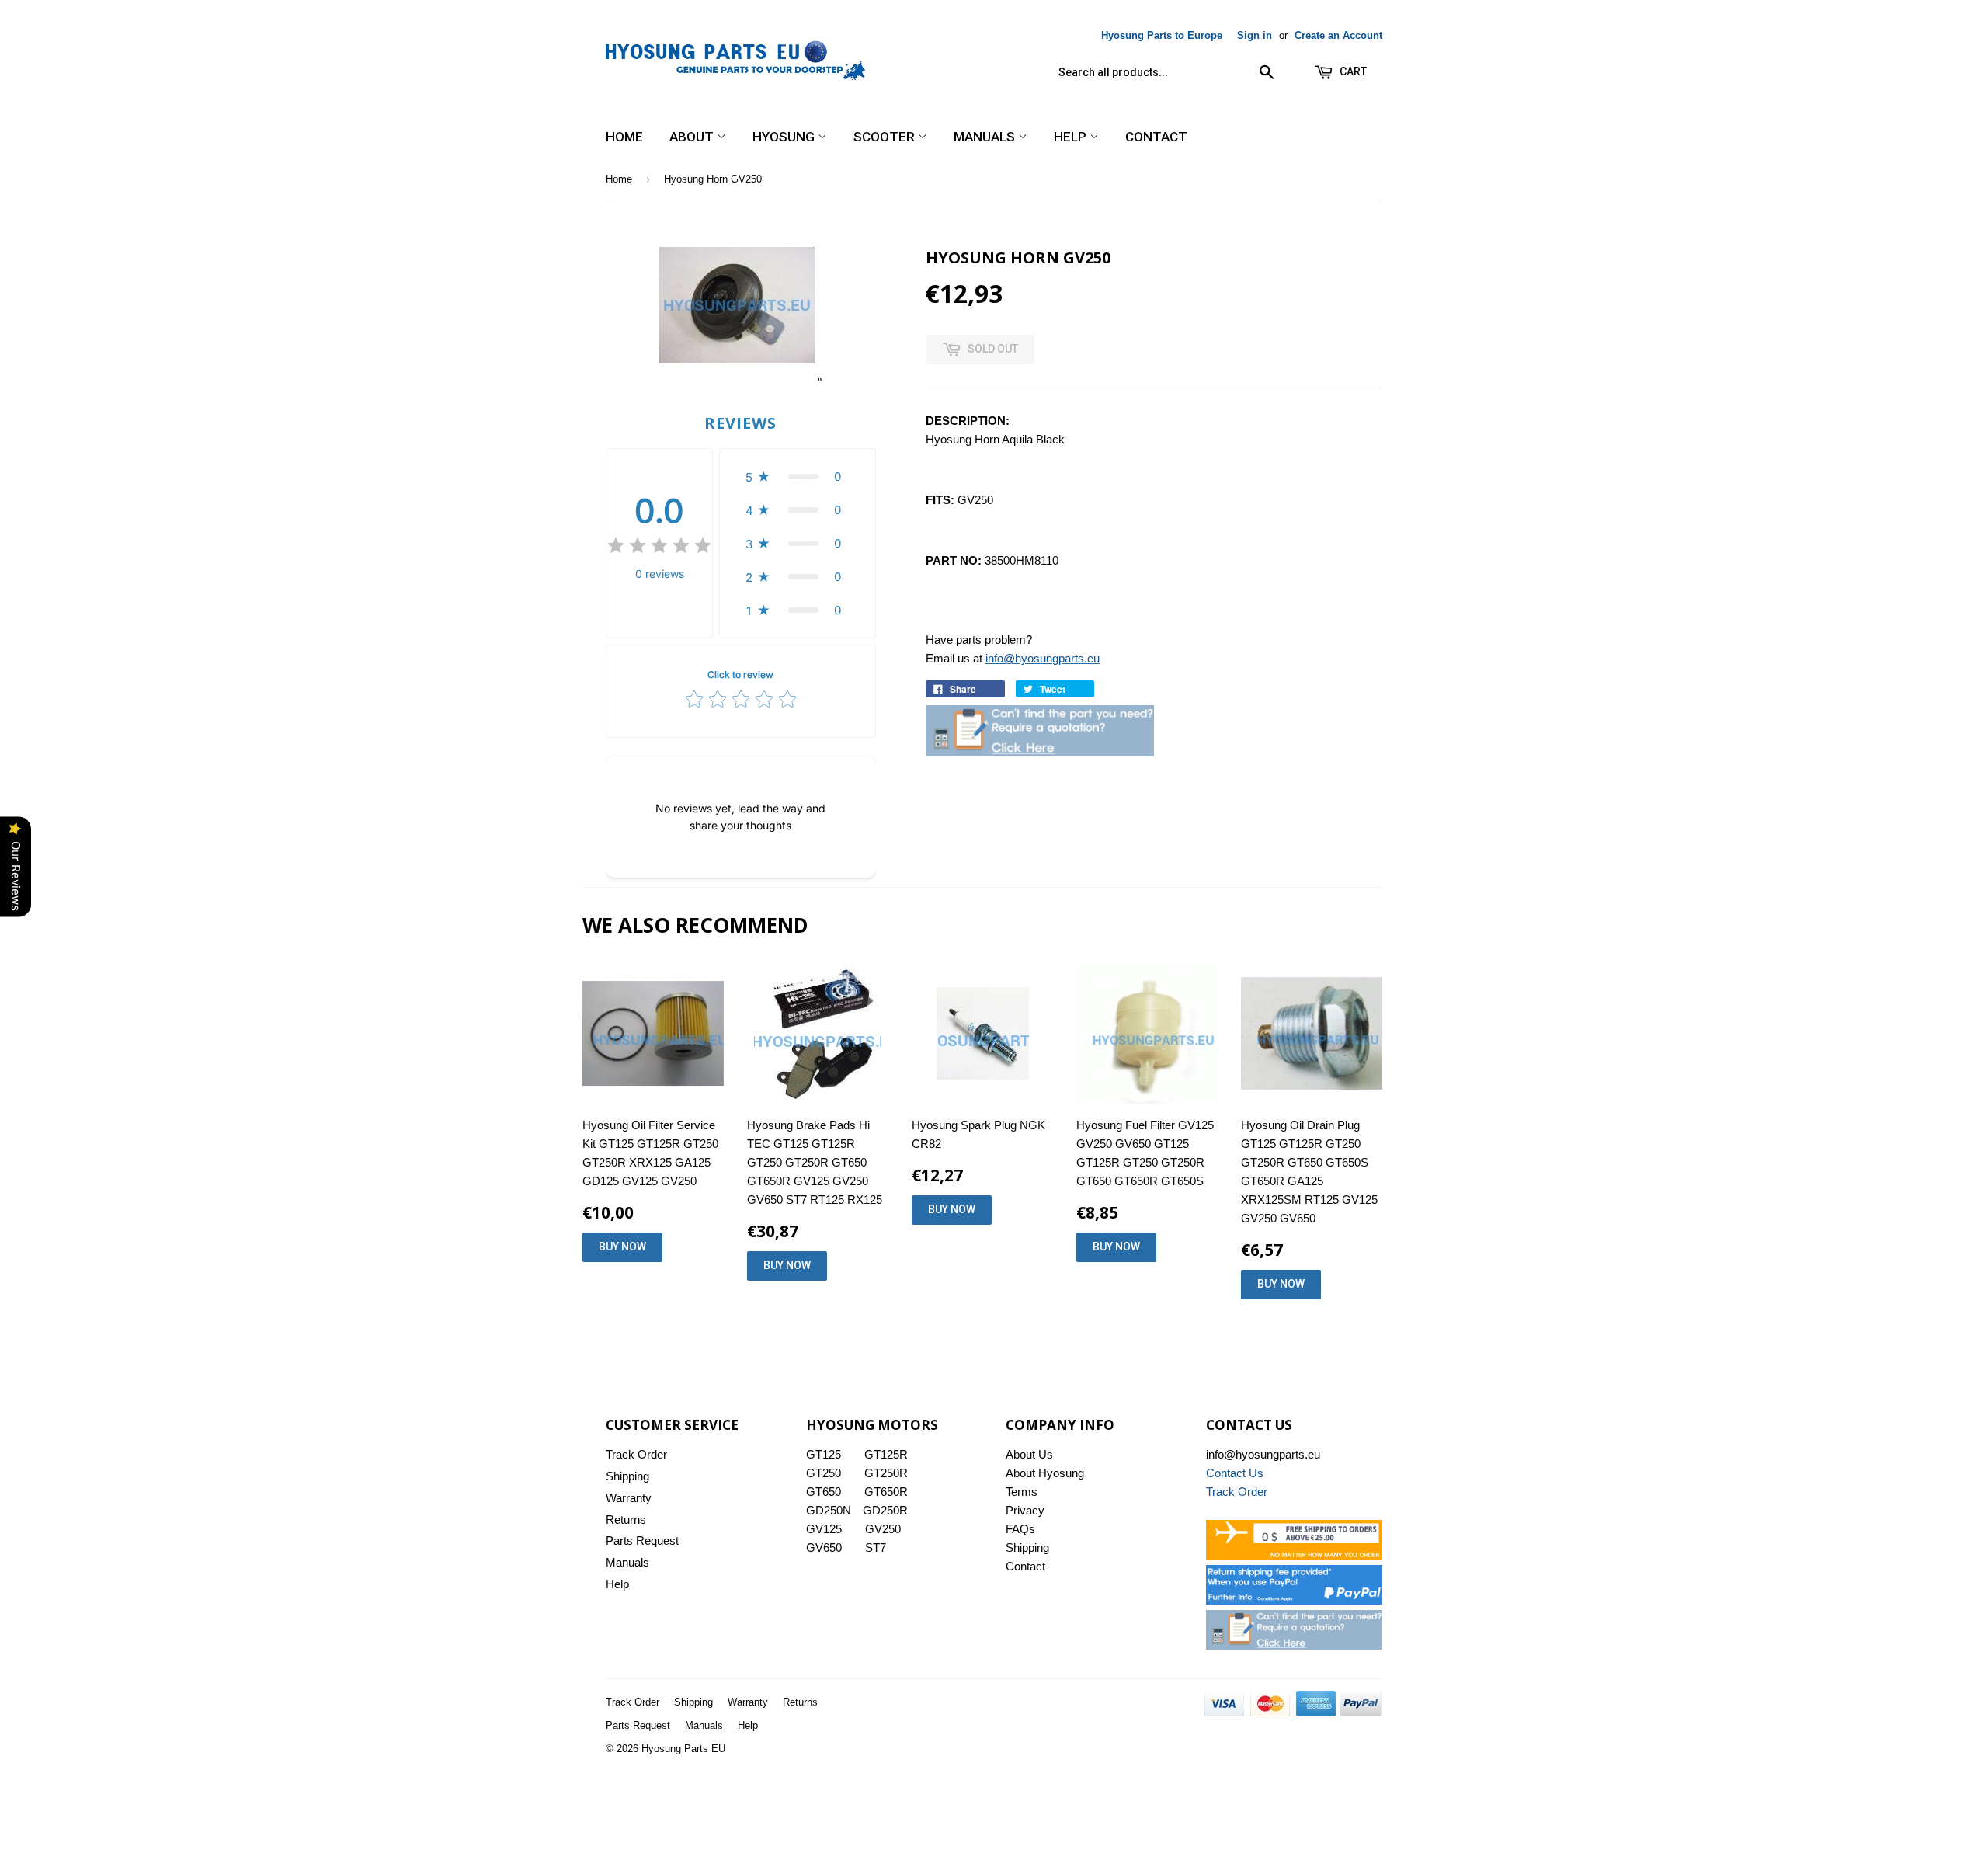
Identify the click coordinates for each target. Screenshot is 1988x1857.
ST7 (876, 1547)
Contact (1156, 137)
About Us (1029, 1454)
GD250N (829, 1510)
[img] (659, 548)
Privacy (1025, 1510)
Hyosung (785, 137)
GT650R (886, 1492)
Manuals (986, 137)
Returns (626, 1520)
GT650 (824, 1492)
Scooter (886, 137)
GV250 (883, 1529)
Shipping (627, 1476)
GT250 (824, 1473)
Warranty (629, 1498)
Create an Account (1338, 35)
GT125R (886, 1454)
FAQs (1020, 1529)
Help (1072, 137)
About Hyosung (1045, 1473)
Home (624, 137)
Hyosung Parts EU (683, 1749)
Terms (1022, 1492)
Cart (1352, 71)
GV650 (824, 1547)
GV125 (824, 1529)
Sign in (1255, 35)
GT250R (886, 1473)
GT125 (824, 1454)
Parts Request (642, 1541)
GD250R (885, 1510)
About (693, 137)
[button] (798, 476)
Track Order (636, 1454)
